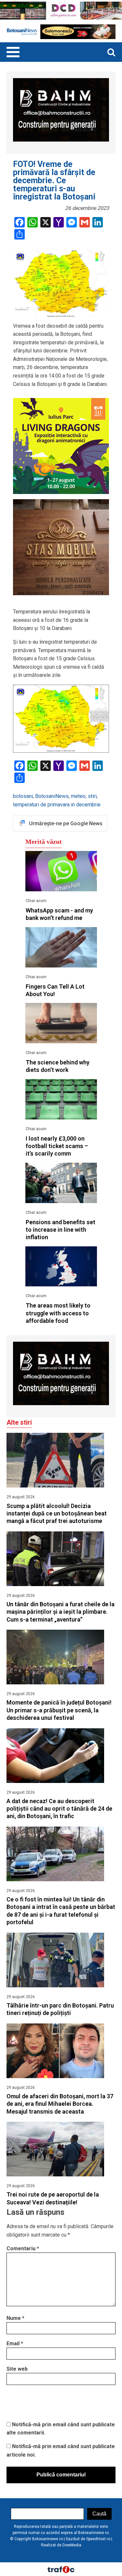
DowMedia (72, 2545)
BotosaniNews (52, 796)
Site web (17, 2369)
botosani (23, 796)
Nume (15, 2318)
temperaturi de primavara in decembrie (57, 805)
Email (15, 2343)
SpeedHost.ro (98, 2539)
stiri (92, 796)
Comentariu (23, 2248)
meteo (78, 796)
